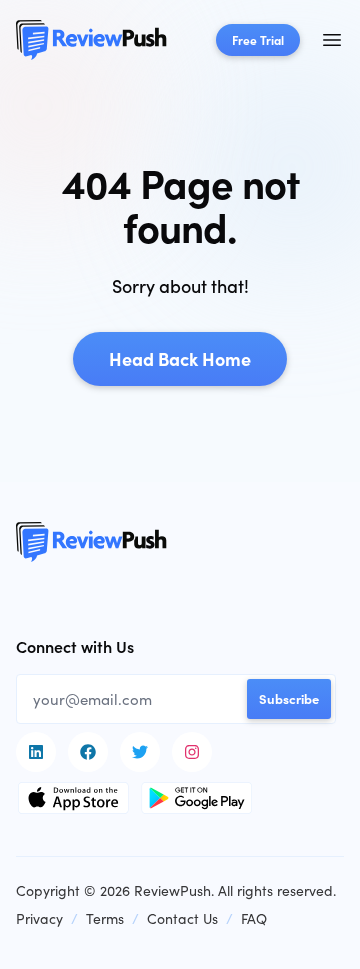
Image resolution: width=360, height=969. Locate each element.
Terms (105, 918)
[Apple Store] (73, 798)
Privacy (39, 918)
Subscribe (289, 698)
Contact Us (182, 918)
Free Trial (258, 40)
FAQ (254, 918)
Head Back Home (180, 358)
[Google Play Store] (196, 798)
